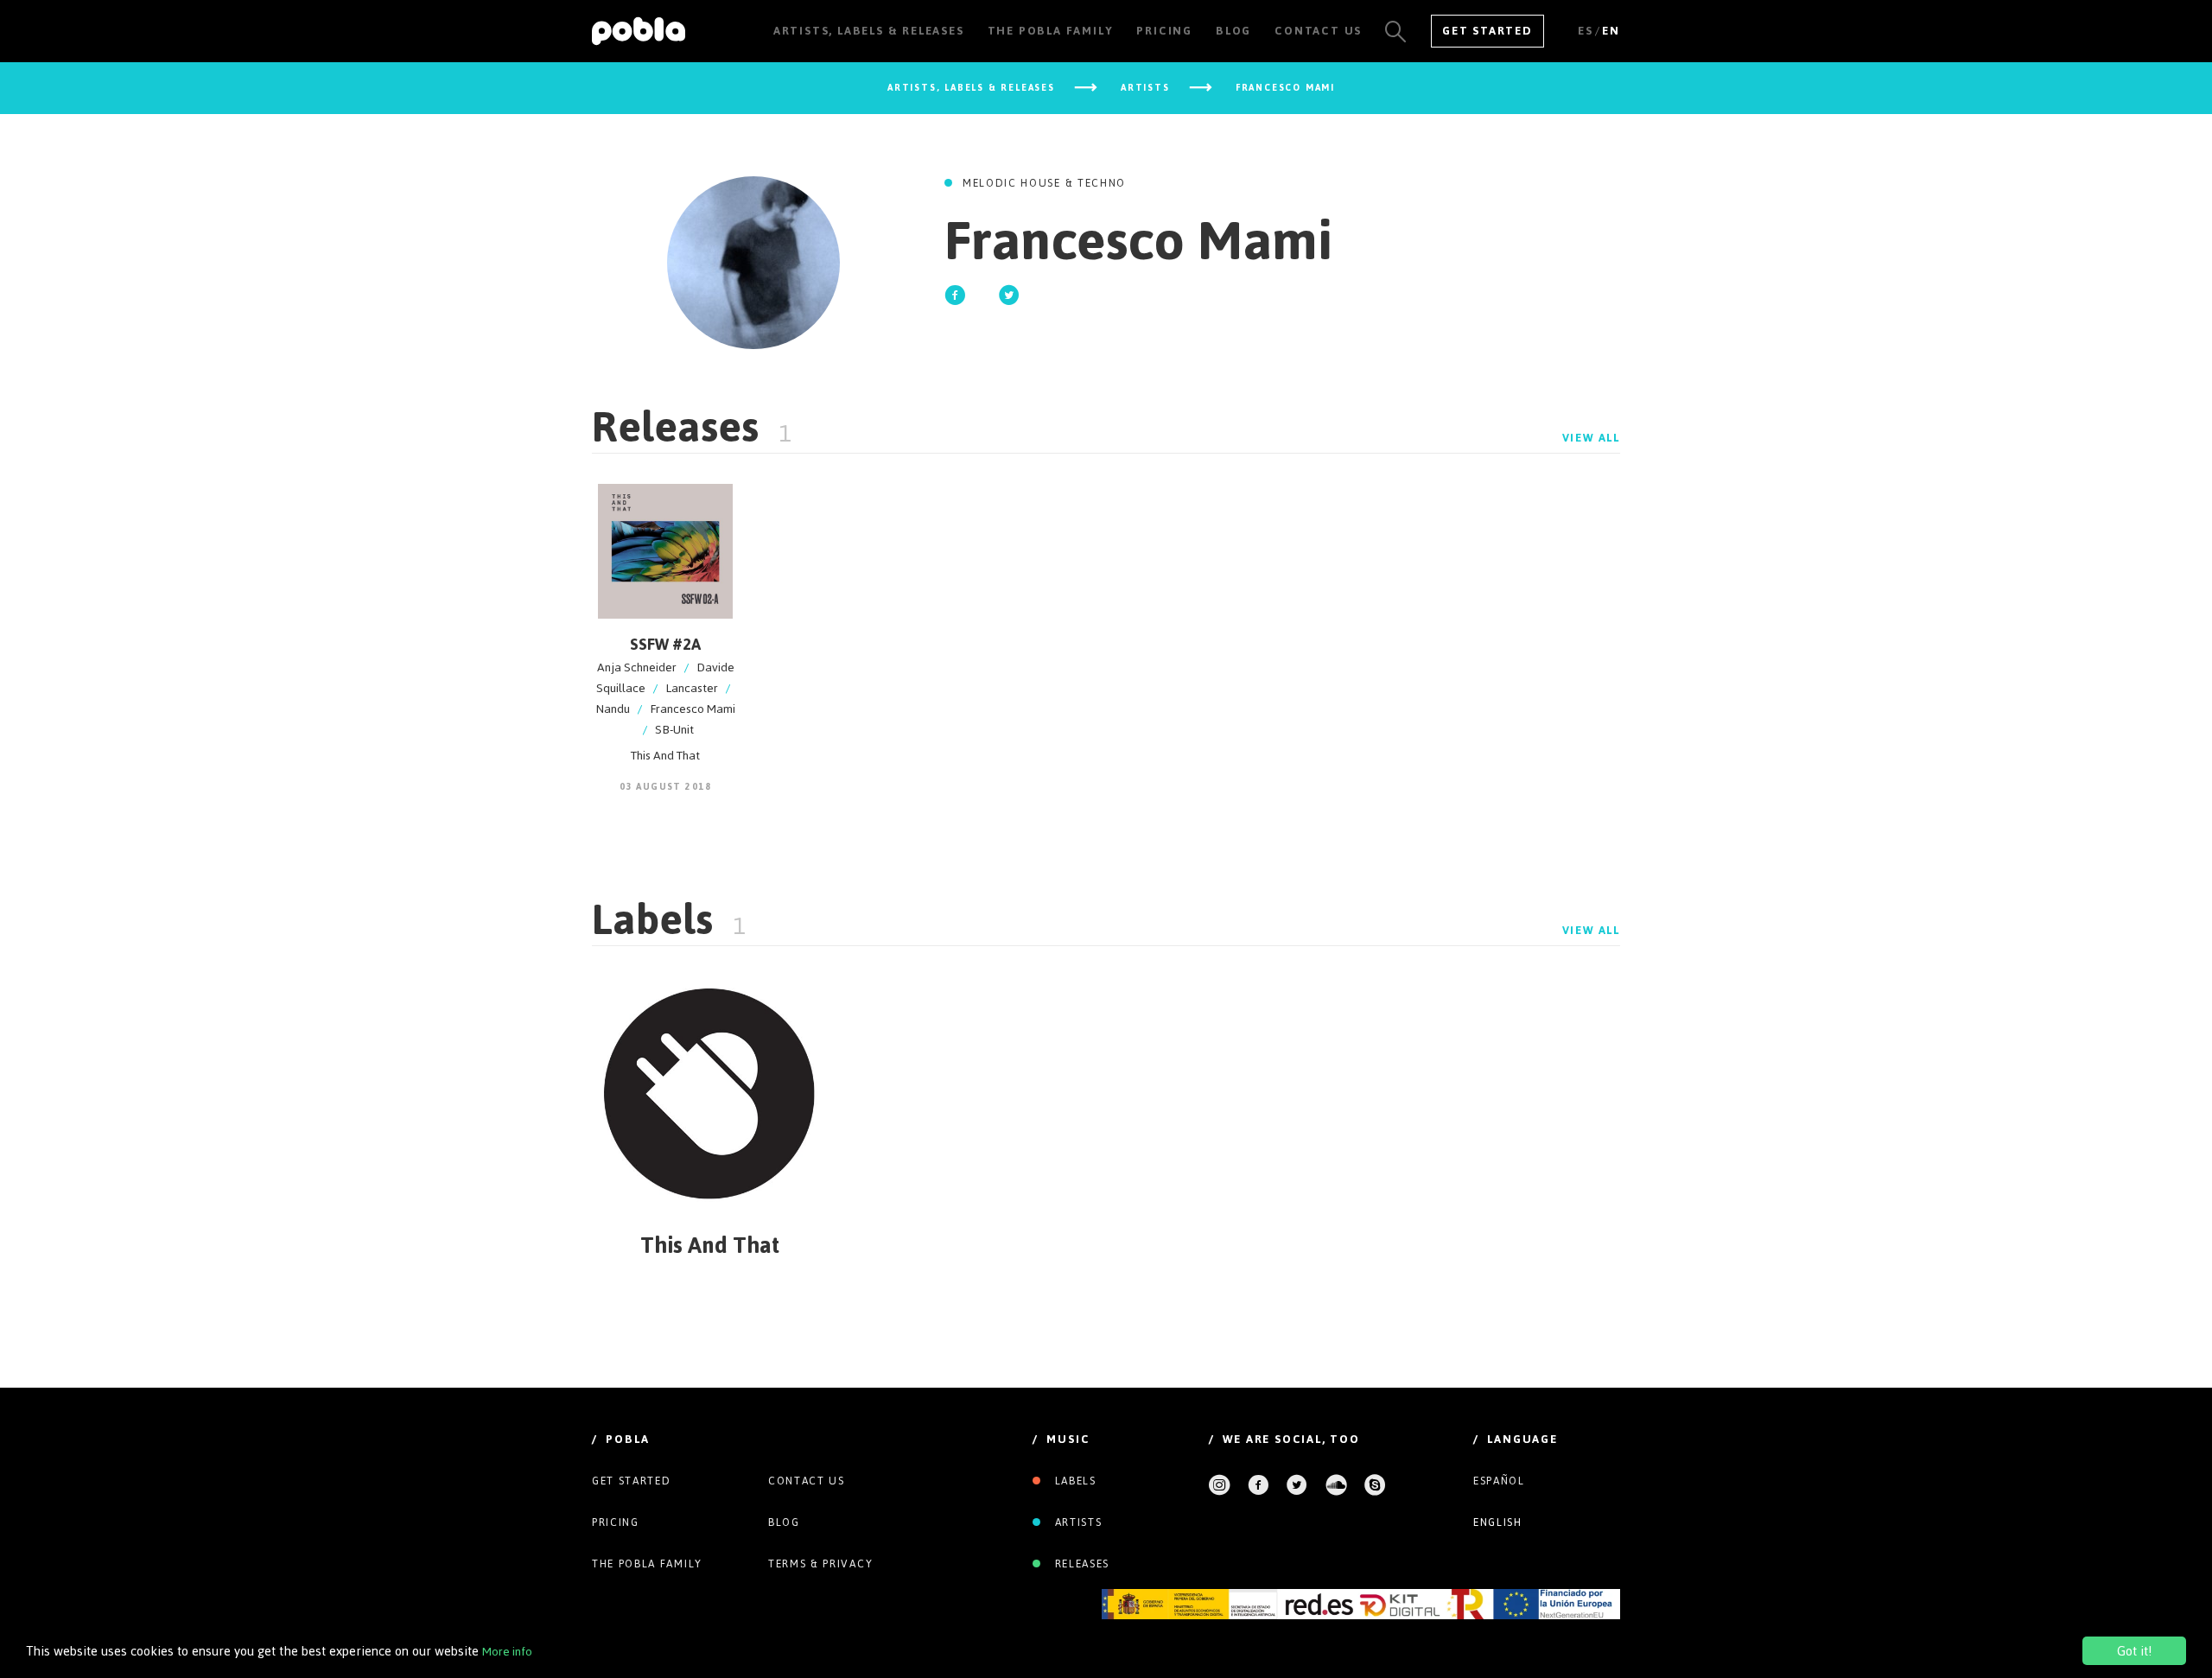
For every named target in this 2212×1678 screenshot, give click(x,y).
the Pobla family (647, 1564)
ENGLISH (1498, 1522)
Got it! (2134, 1651)
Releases (1080, 1564)
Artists (1076, 1522)
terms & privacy (820, 1564)
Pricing (616, 1522)
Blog (784, 1522)
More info (507, 1652)
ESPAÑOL (1499, 1481)
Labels (1074, 1481)
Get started (631, 1481)
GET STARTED (1487, 31)
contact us (807, 1481)
